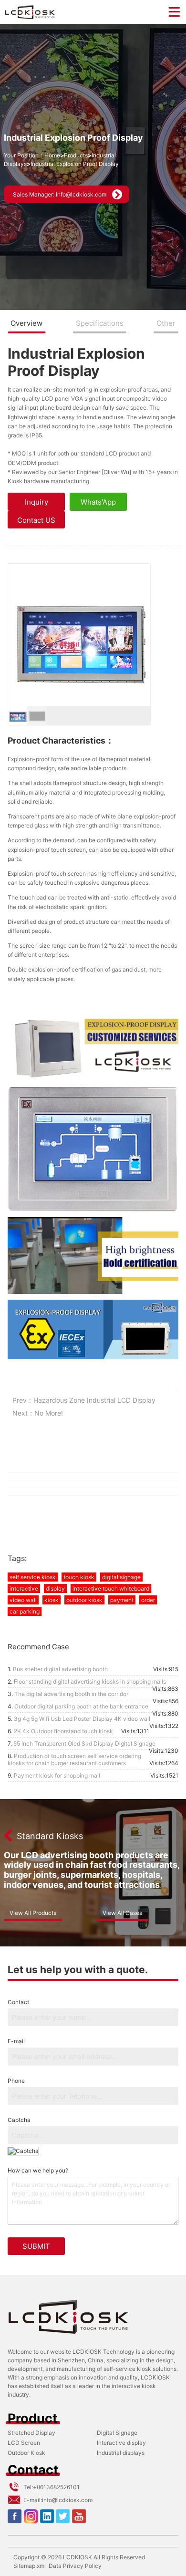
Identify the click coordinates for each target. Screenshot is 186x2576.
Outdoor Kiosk (26, 2453)
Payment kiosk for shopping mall (57, 1775)
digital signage (121, 1577)
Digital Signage (117, 2433)
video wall (23, 1600)
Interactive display (121, 2443)
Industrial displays (121, 2453)
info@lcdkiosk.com (67, 2500)
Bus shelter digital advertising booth (60, 1669)
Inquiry (36, 502)
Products (76, 155)
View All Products (33, 1913)
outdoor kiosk (84, 1600)
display (55, 1588)
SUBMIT (36, 2246)
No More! (49, 1413)
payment (122, 1600)
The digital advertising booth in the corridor (71, 1694)
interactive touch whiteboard (111, 1588)
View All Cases (122, 1913)
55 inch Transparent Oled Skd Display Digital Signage (84, 1743)
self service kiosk (33, 1577)
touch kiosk (79, 1577)
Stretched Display (31, 2433)
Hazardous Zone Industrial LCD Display (94, 1400)
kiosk (52, 1600)
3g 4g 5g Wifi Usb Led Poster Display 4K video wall (82, 1719)
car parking (25, 1611)
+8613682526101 (56, 2487)
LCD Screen (24, 2443)
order (148, 1600)
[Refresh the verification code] (23, 2151)
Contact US (36, 520)
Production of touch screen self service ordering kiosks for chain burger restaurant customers (74, 1759)
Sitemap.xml (30, 2566)
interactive (24, 1588)
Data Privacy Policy (75, 2566)
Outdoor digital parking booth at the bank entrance (81, 1706)
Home (52, 155)
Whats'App (98, 502)
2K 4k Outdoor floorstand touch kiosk (63, 1731)
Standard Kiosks (50, 1836)
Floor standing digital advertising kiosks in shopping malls (90, 1681)
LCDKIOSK (77, 2557)
